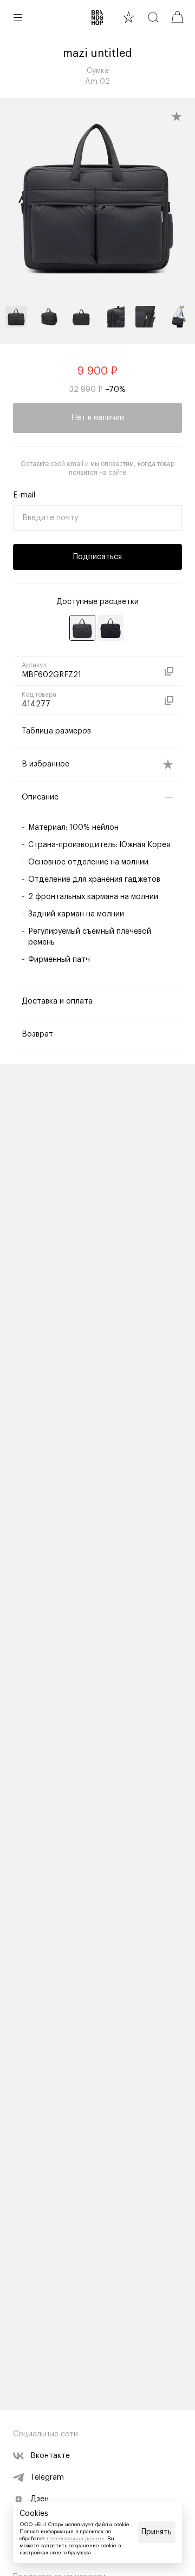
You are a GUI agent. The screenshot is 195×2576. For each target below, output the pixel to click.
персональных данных (75, 2539)
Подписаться (97, 557)
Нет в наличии (97, 418)
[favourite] (129, 17)
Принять (157, 2532)
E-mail (24, 495)
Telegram (47, 2477)
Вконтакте (50, 2456)
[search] (153, 17)
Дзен (40, 2499)
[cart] (177, 17)
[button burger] (18, 17)
